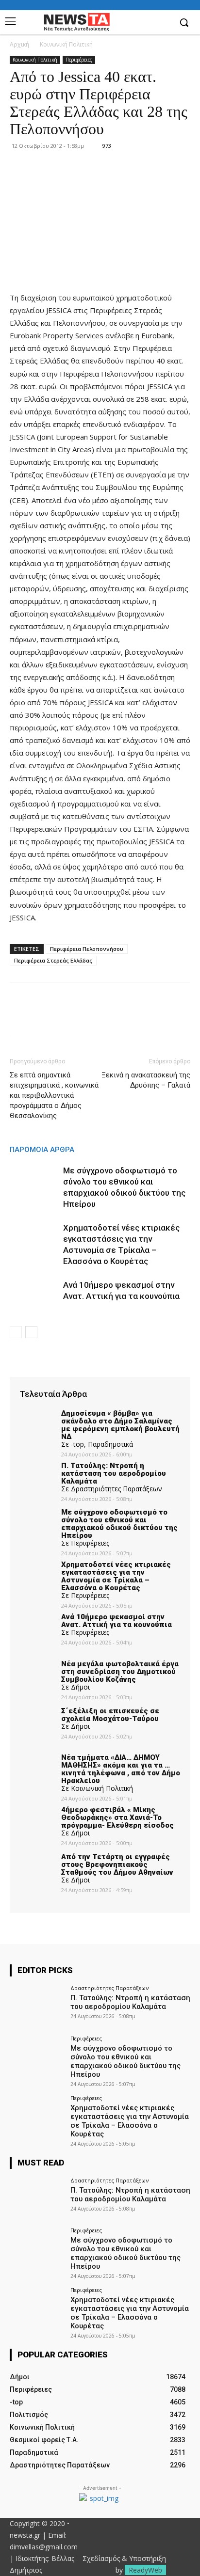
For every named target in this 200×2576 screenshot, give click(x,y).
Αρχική (19, 44)
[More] (109, 1016)
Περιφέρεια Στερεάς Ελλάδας (53, 960)
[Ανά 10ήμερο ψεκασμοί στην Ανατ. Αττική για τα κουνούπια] (34, 1296)
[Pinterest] (64, 1016)
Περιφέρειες (79, 60)
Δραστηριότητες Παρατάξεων (109, 1988)
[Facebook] (163, 23)
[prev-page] (16, 1332)
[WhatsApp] (86, 1016)
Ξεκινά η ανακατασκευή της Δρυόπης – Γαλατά (146, 1080)
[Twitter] (42, 1016)
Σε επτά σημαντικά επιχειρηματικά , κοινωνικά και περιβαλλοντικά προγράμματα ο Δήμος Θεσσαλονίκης (54, 1095)
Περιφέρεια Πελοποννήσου (87, 949)
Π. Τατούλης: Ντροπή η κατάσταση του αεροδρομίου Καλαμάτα (130, 2002)
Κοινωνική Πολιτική (66, 44)
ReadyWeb (145, 2570)
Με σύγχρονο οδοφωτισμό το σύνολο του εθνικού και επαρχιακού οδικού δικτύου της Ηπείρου (125, 2061)
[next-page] (31, 1332)
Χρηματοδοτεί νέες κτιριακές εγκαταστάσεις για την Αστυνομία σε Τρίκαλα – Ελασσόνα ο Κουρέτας (130, 2121)
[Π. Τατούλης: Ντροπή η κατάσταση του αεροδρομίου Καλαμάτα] (37, 2006)
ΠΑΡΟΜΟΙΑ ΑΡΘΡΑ (42, 1150)
